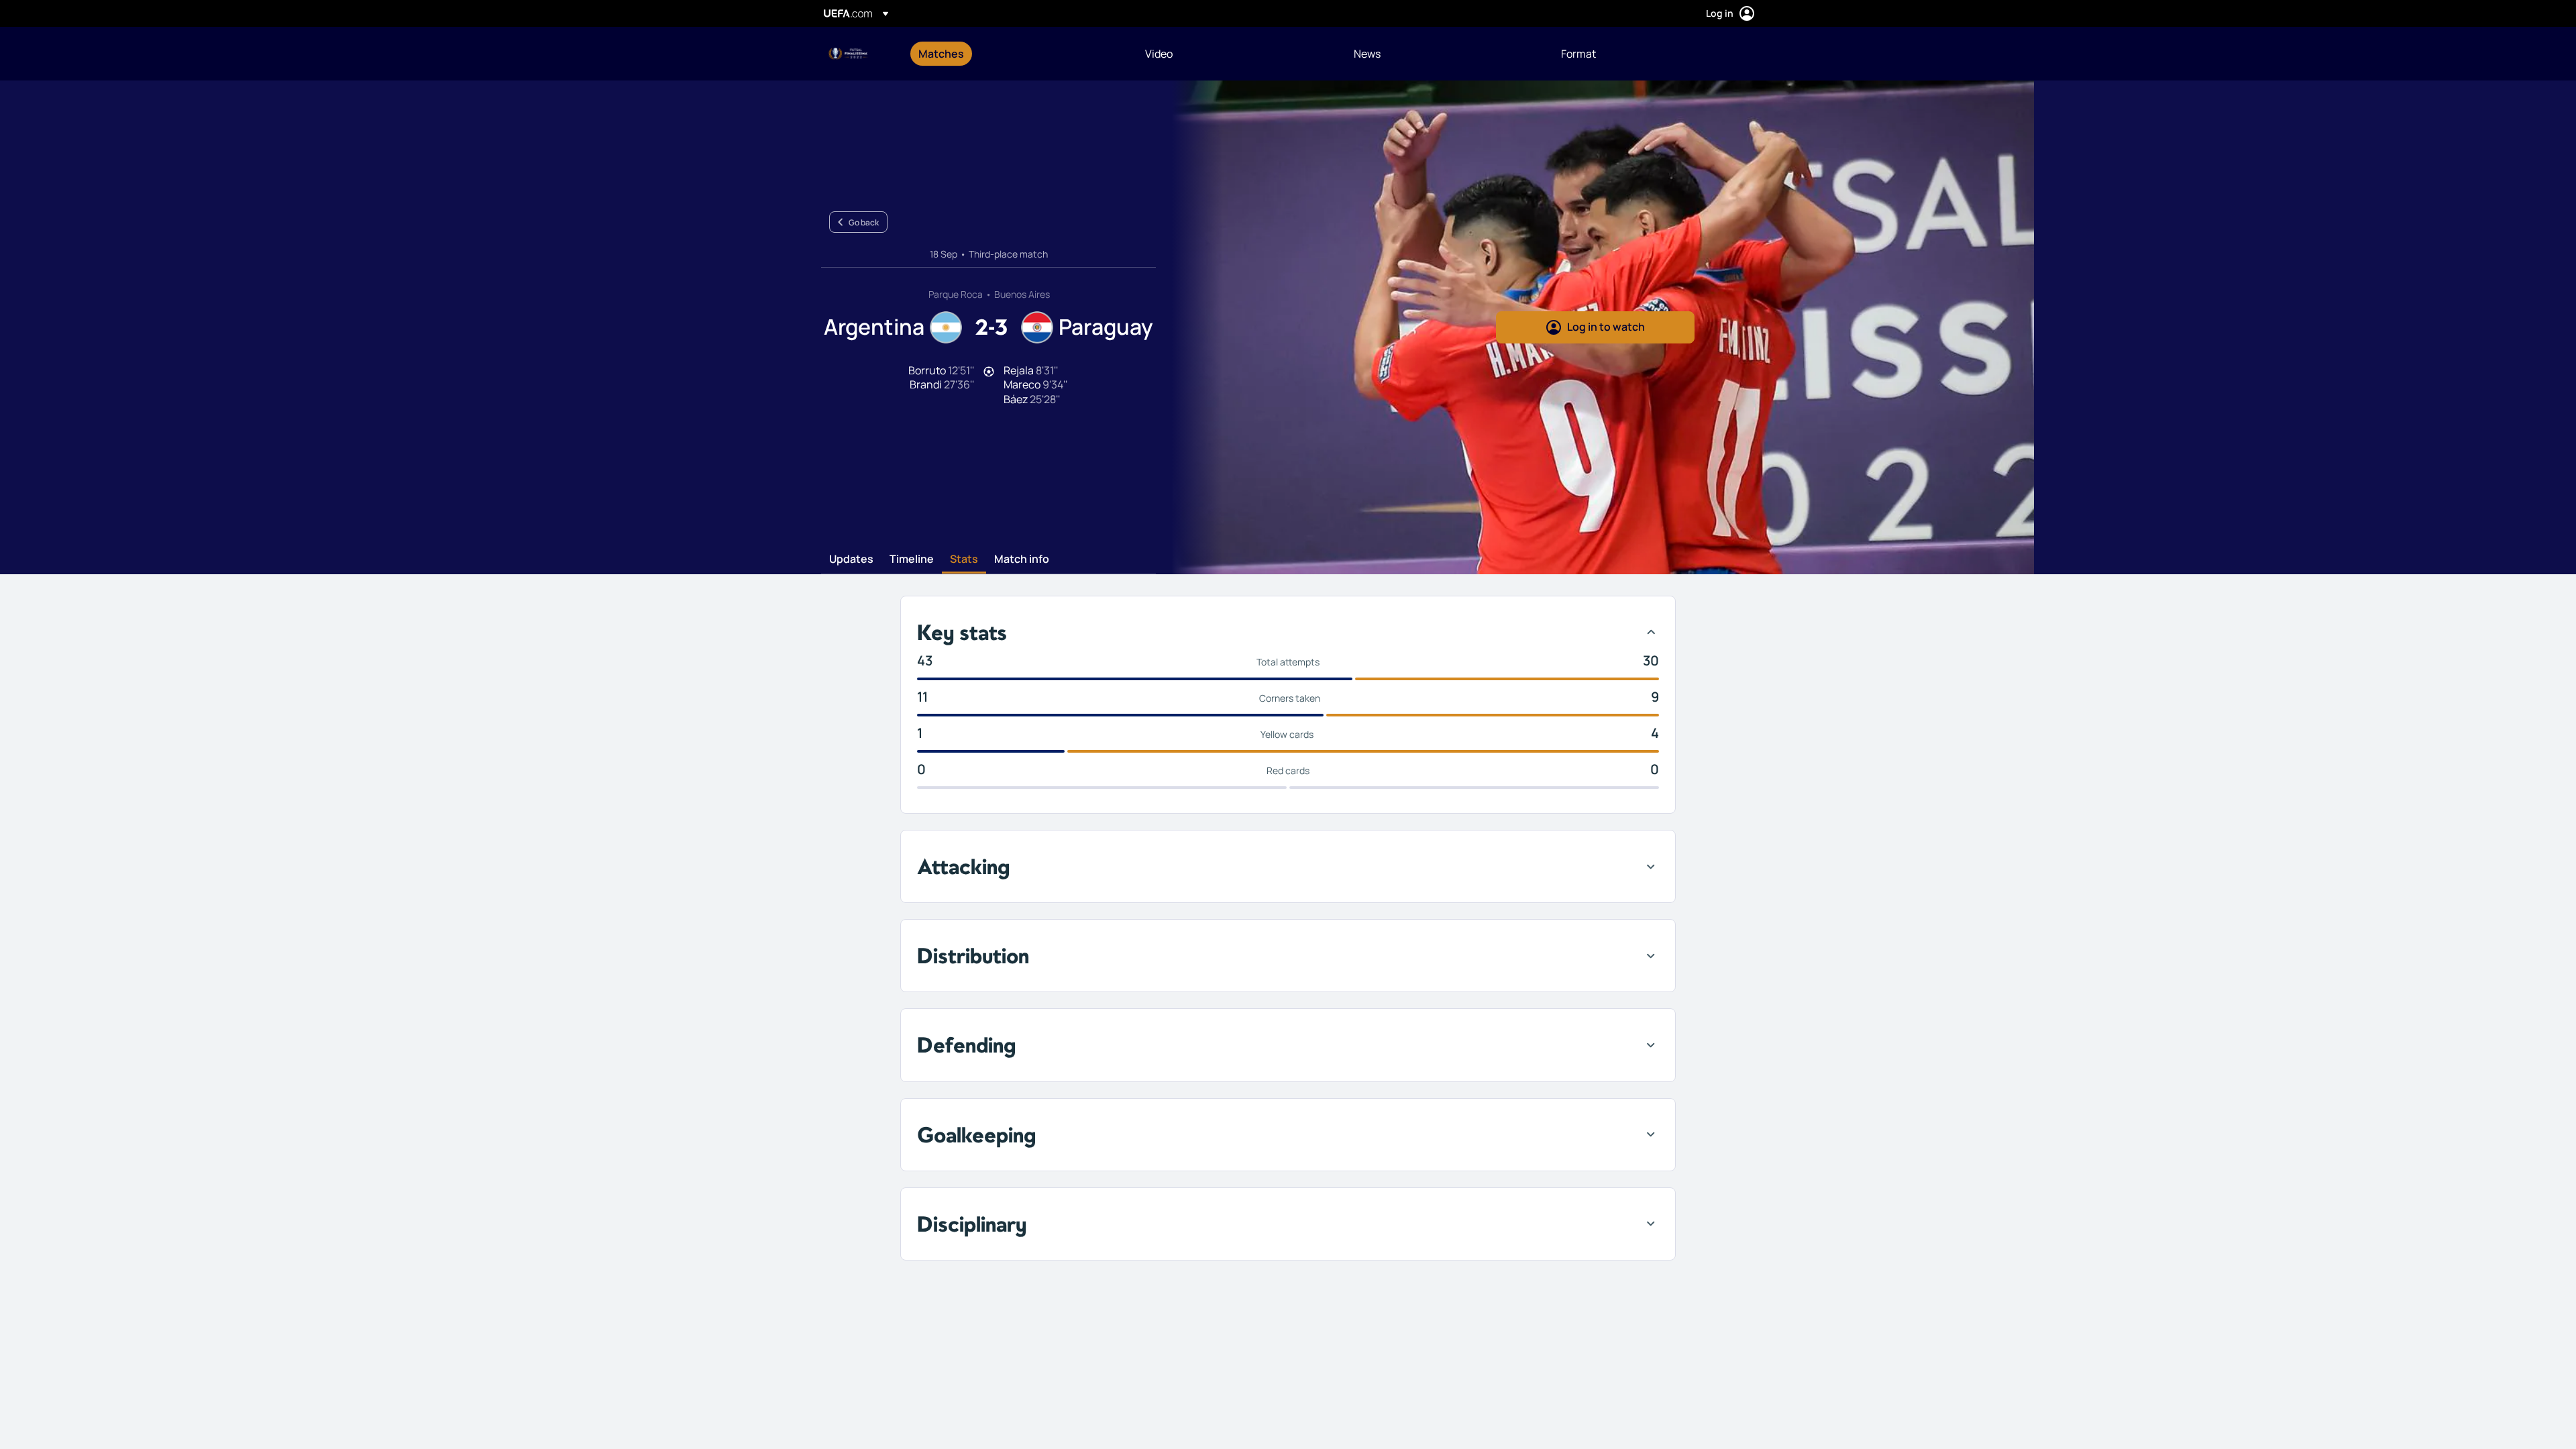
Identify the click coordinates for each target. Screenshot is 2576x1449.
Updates (851, 559)
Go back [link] (864, 222)
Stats (964, 559)
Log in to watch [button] (1606, 327)
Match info (1022, 559)
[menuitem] (1015, 54)
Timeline (912, 559)
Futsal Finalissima (849, 54)
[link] (941, 54)
